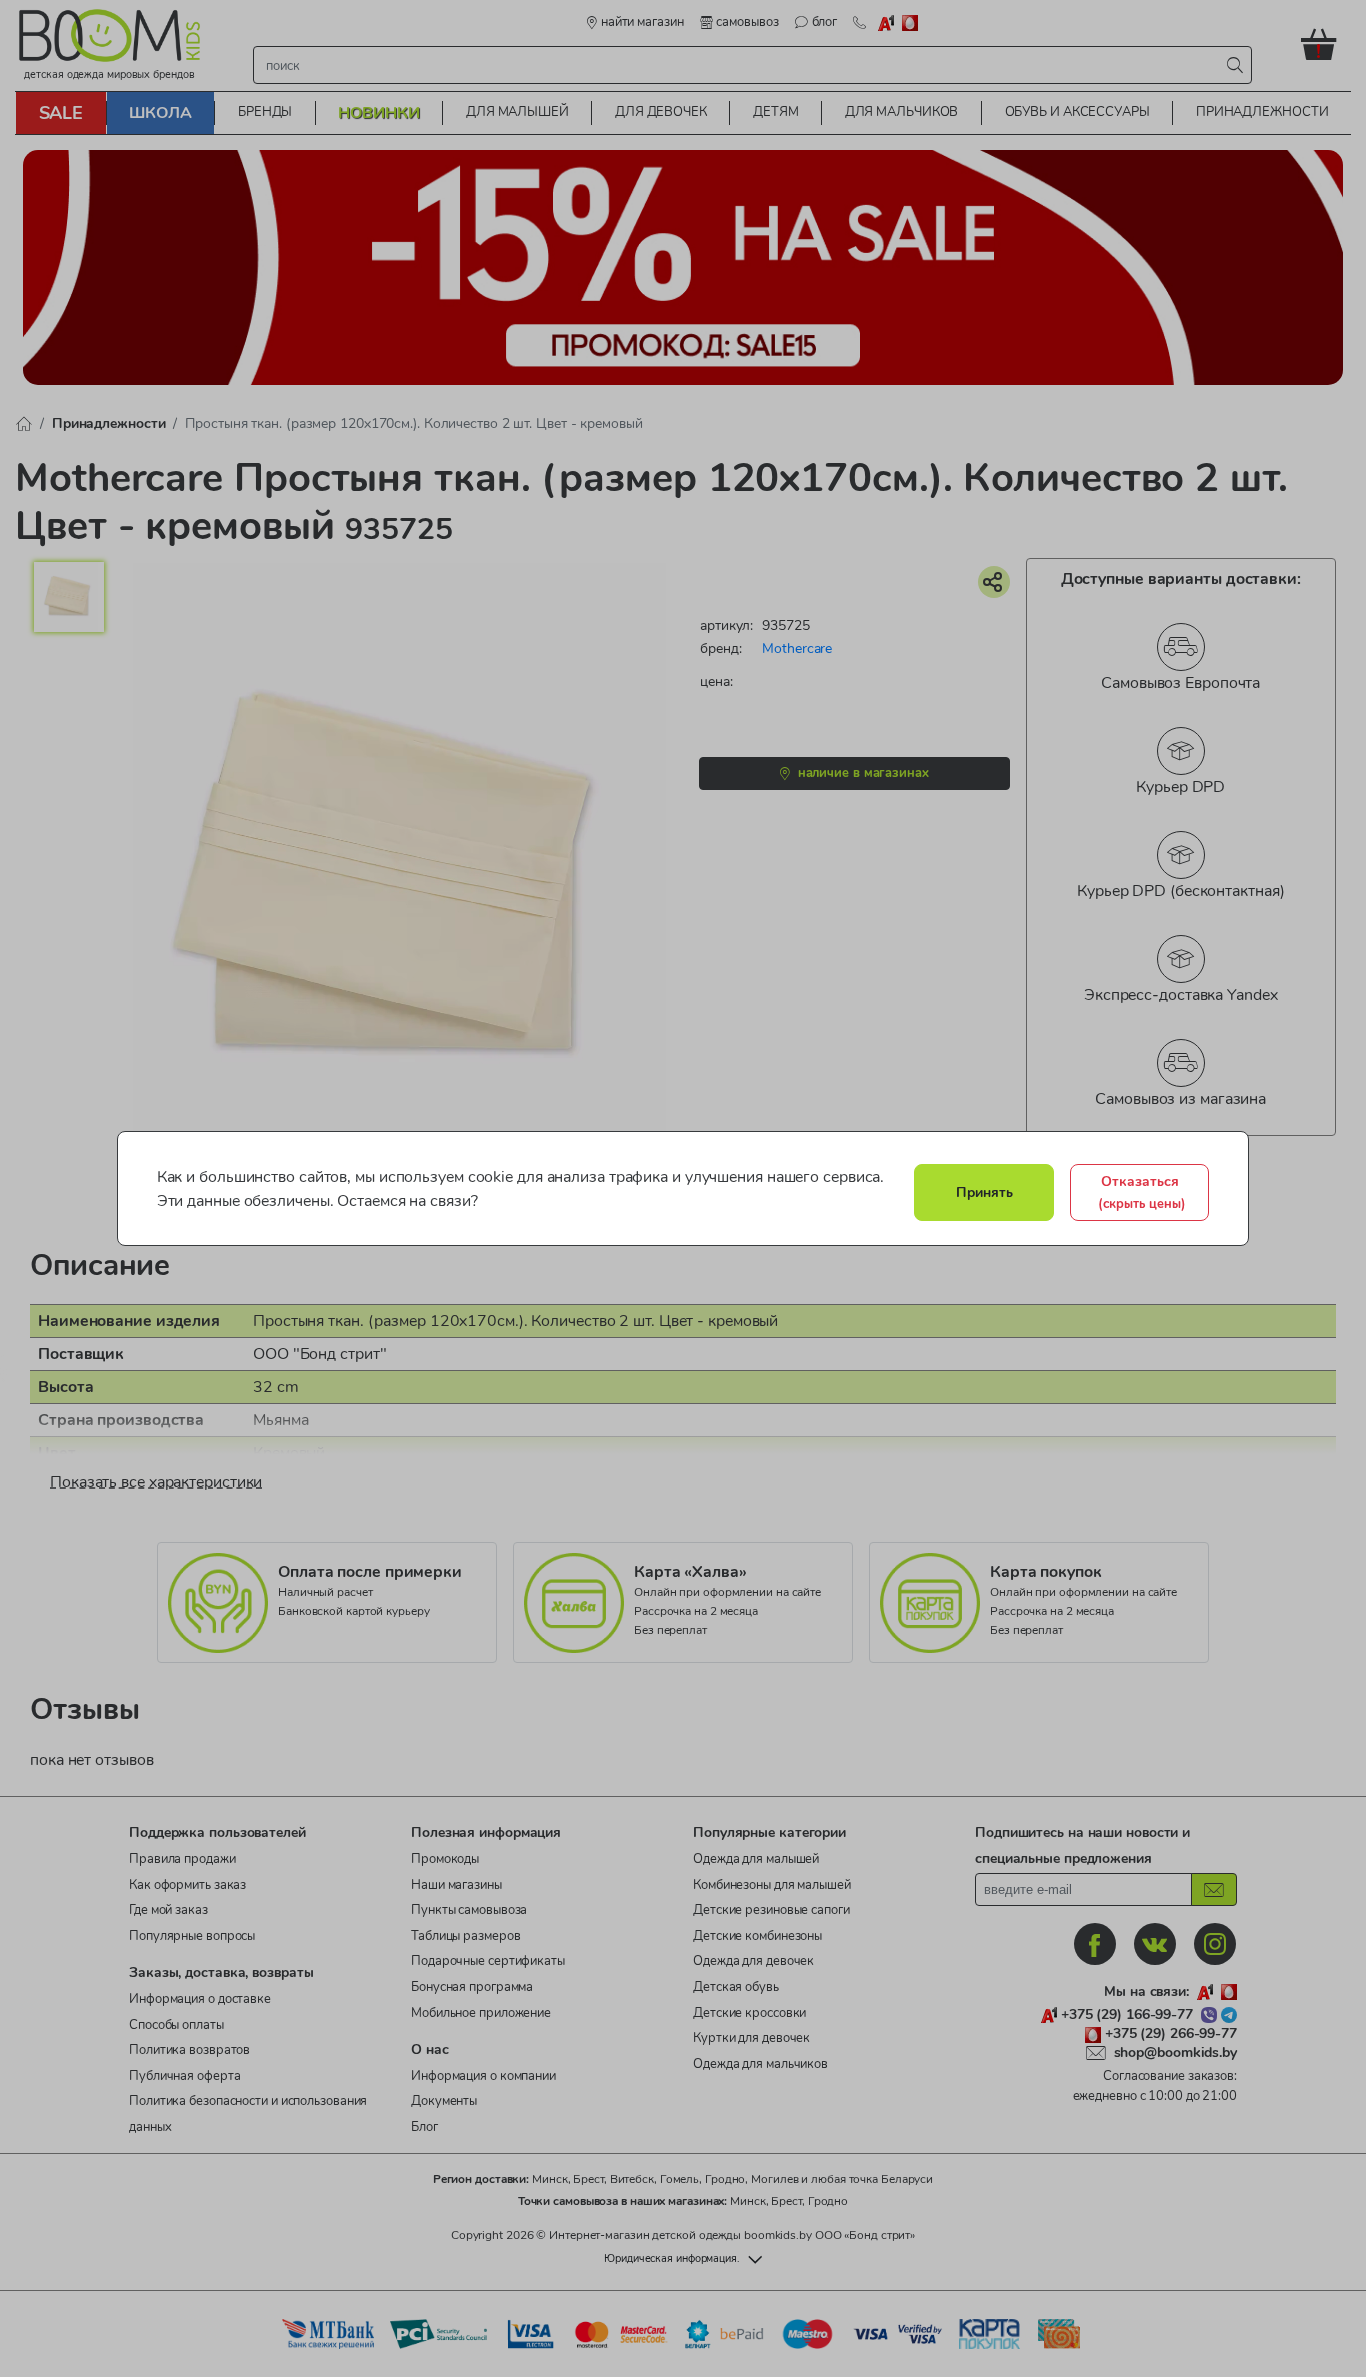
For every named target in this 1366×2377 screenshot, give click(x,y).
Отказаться (1142, 1192)
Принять (984, 1192)
